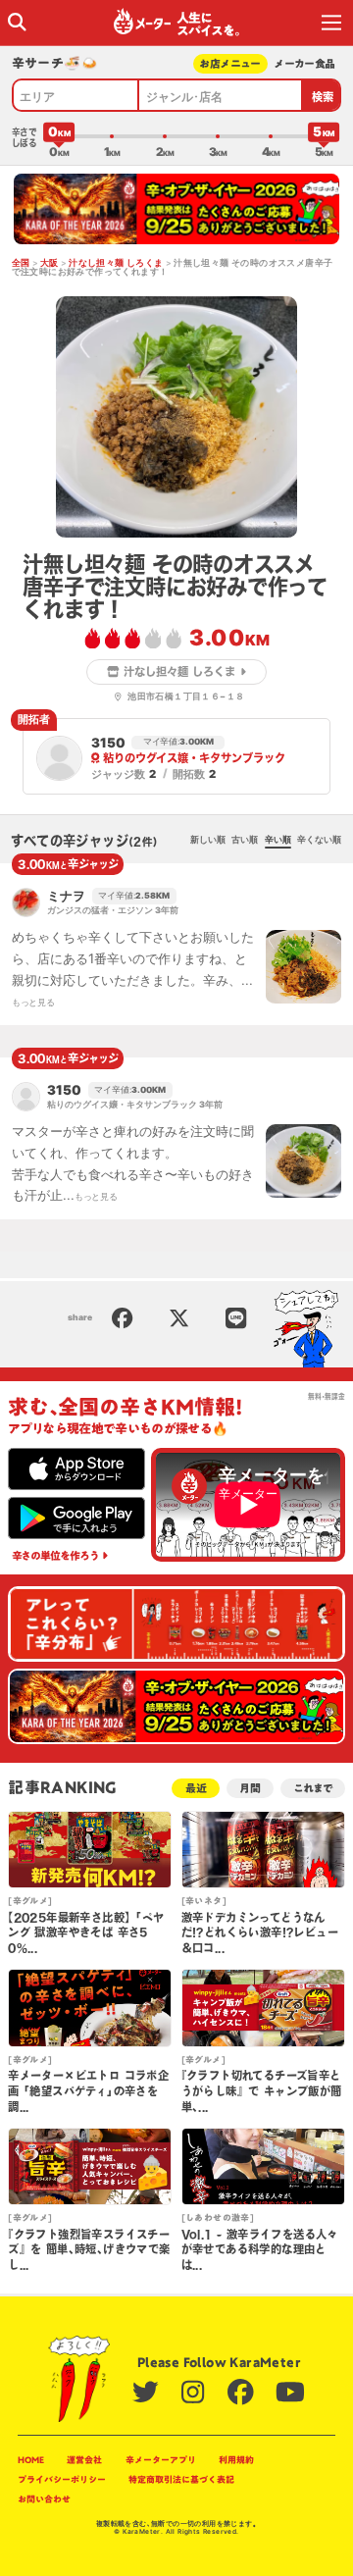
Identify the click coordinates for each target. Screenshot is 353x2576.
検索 (323, 97)
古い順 (245, 840)
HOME (31, 2460)
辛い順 (278, 840)
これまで (313, 1788)
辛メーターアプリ (161, 2460)
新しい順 (208, 840)
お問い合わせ (44, 2499)
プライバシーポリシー (62, 2479)
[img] (17, 22)
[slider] (59, 136)
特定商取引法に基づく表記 (181, 2479)
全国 (21, 263)
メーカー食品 (304, 63)
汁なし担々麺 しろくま (116, 263)
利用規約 (236, 2460)
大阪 (50, 263)
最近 (196, 1788)
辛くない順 (319, 840)
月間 (250, 1788)
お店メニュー (230, 63)
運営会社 (84, 2460)
